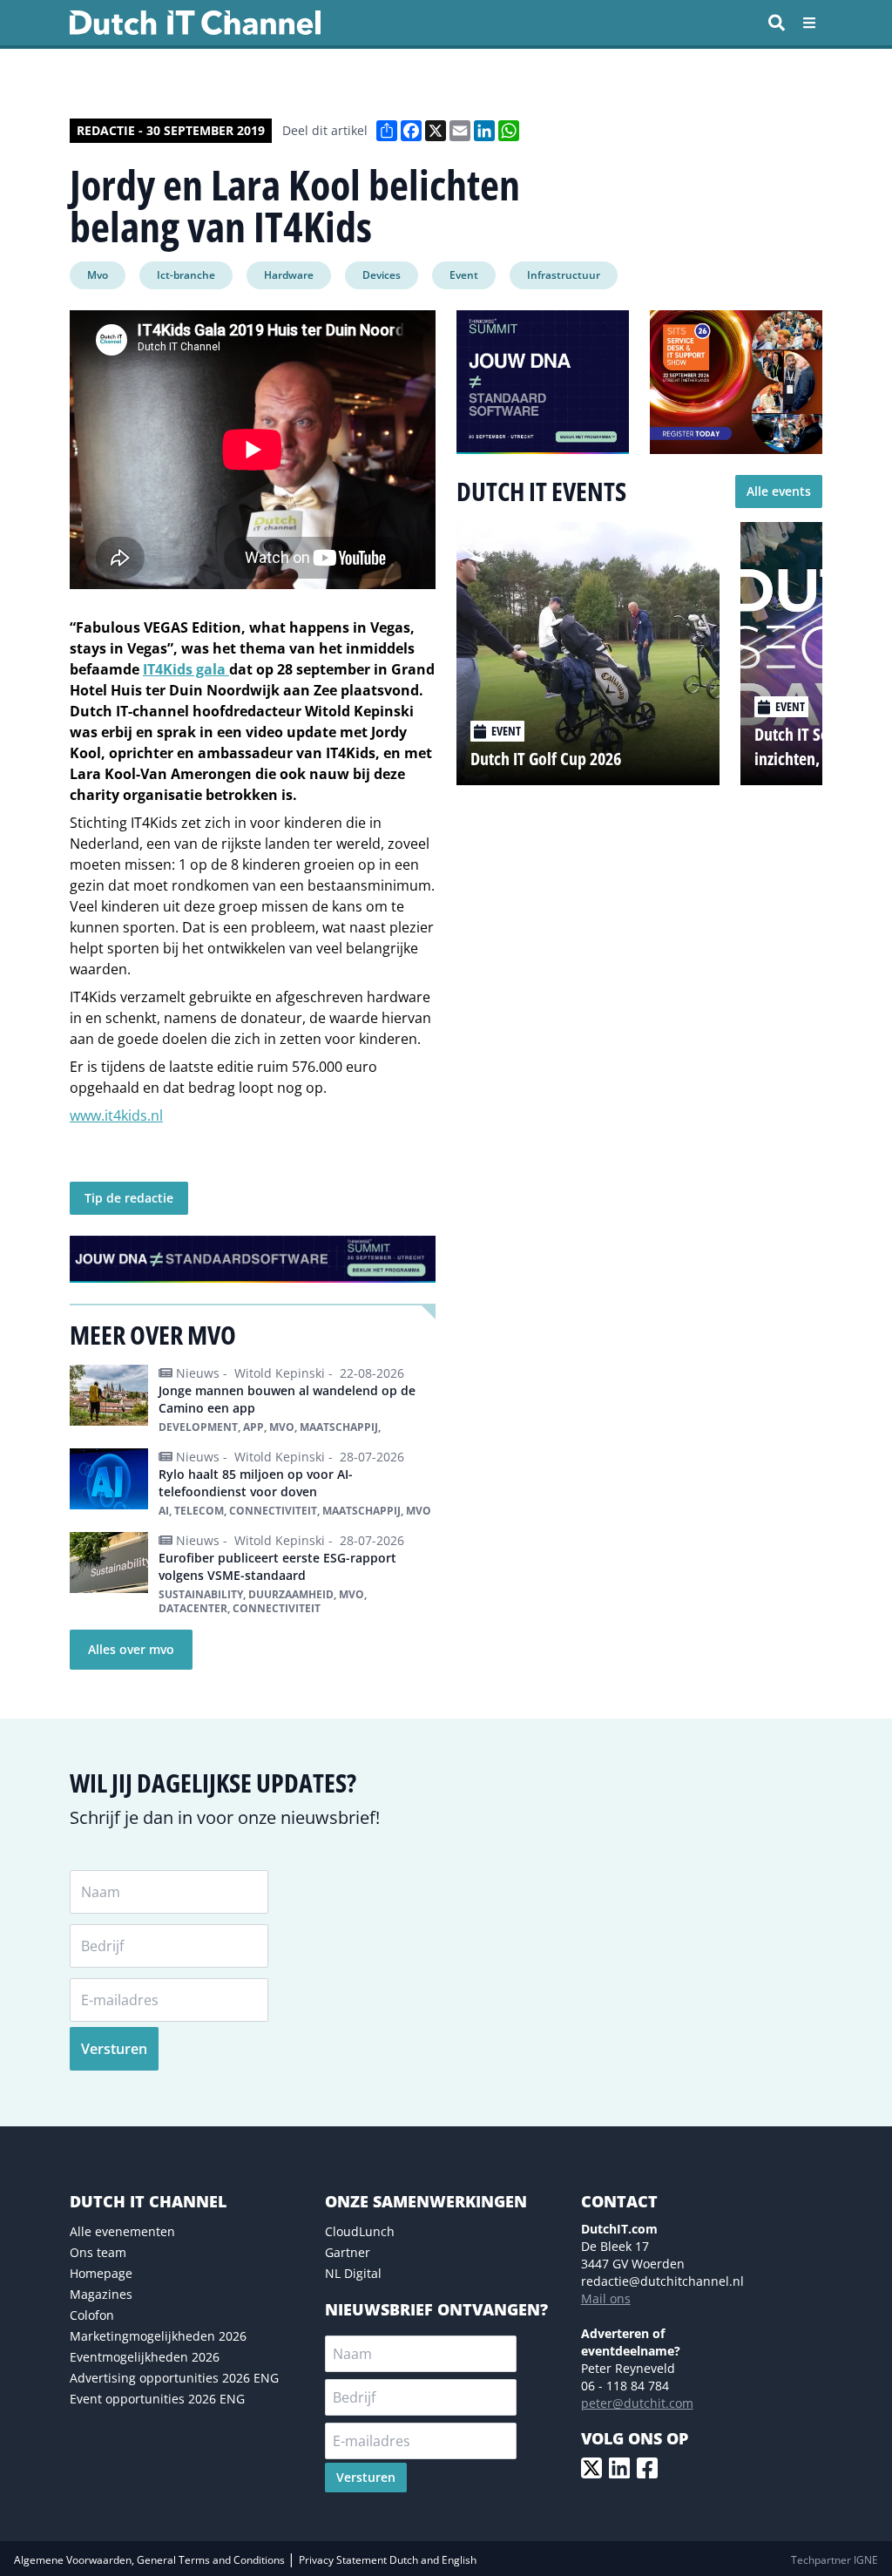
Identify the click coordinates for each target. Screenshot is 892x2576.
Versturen (114, 2049)
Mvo (98, 275)
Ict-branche (186, 275)
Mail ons (606, 2298)
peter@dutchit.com (637, 2403)
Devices (382, 275)
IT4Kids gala (186, 669)
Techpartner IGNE (835, 2560)
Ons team (98, 2252)
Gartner (348, 2252)
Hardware (289, 275)
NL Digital (353, 2273)
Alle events (779, 491)
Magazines (101, 2294)
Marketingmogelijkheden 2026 (158, 2336)
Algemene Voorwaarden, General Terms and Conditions (151, 2560)
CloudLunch (360, 2231)
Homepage (101, 2273)
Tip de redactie (129, 1198)
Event (464, 275)
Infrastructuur (564, 275)
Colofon (92, 2315)
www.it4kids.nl (116, 1115)
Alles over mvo (131, 1649)
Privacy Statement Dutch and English (388, 2560)
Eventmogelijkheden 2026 (145, 2357)
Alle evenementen (122, 2231)
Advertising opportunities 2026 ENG (174, 2378)
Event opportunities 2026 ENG (157, 2399)
